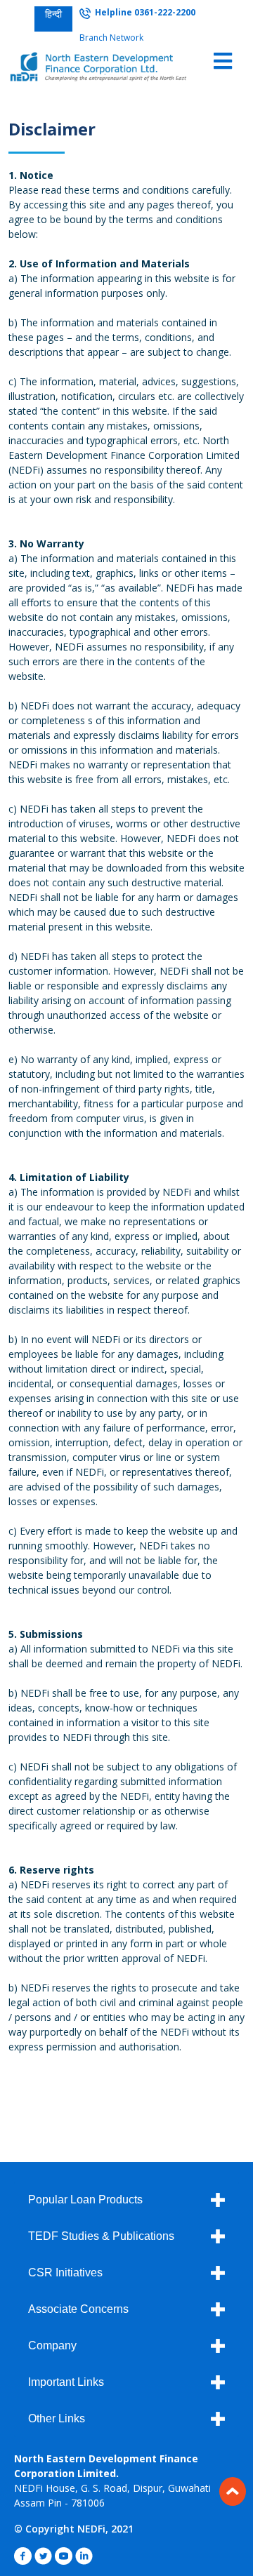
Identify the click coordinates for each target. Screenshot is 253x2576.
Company (52, 2345)
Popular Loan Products (85, 2200)
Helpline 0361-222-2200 (143, 12)
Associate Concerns (78, 2309)
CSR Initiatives (65, 2273)
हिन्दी (53, 14)
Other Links (57, 2418)
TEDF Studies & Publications (101, 2236)
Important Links (66, 2382)
